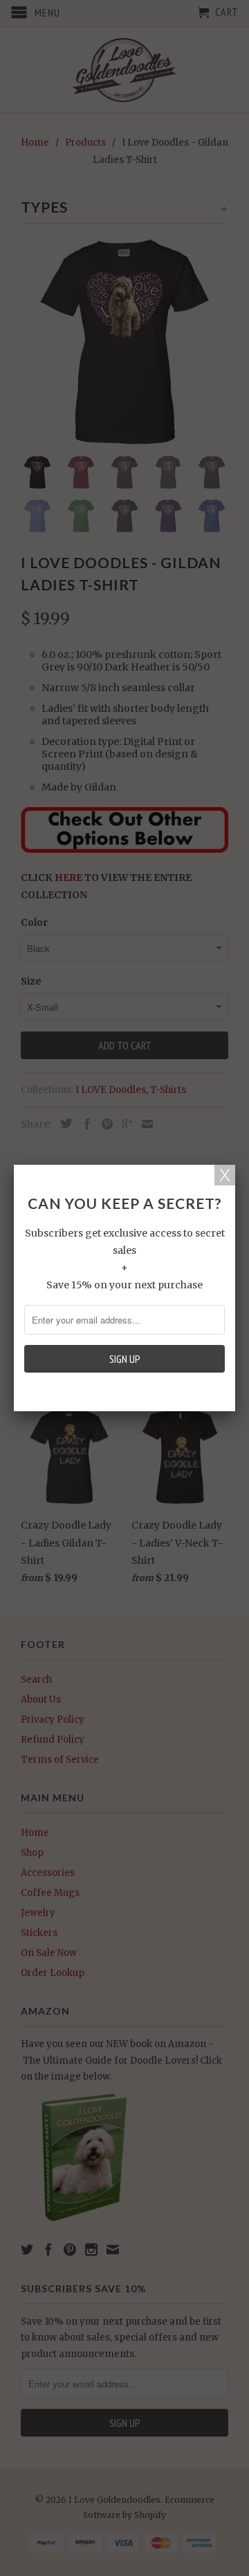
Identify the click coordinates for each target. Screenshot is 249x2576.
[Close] (225, 1175)
